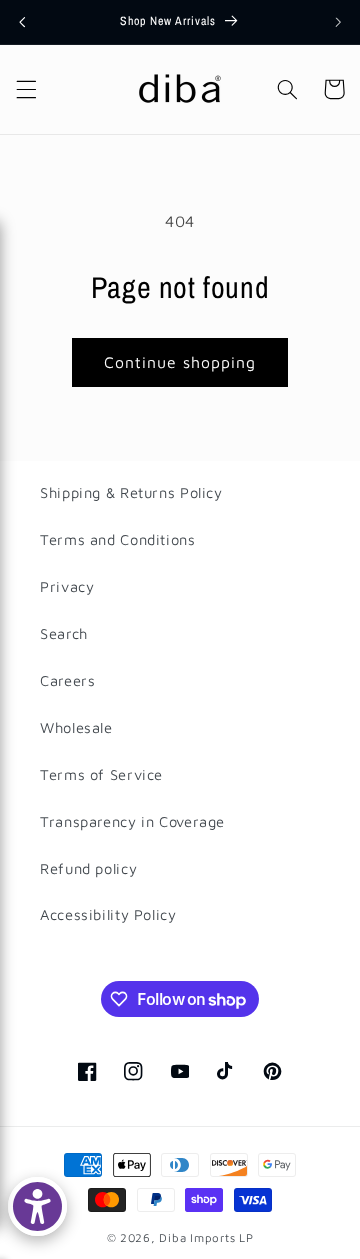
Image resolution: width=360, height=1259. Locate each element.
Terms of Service (101, 774)
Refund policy (88, 868)
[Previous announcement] (22, 22)
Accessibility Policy (108, 914)
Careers (67, 680)
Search (64, 633)
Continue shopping (180, 362)
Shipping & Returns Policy (131, 492)
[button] (26, 89)
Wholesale (76, 727)
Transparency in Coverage (132, 821)
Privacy (67, 586)
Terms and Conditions (118, 539)
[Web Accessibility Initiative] (37, 1206)
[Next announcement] (338, 22)
